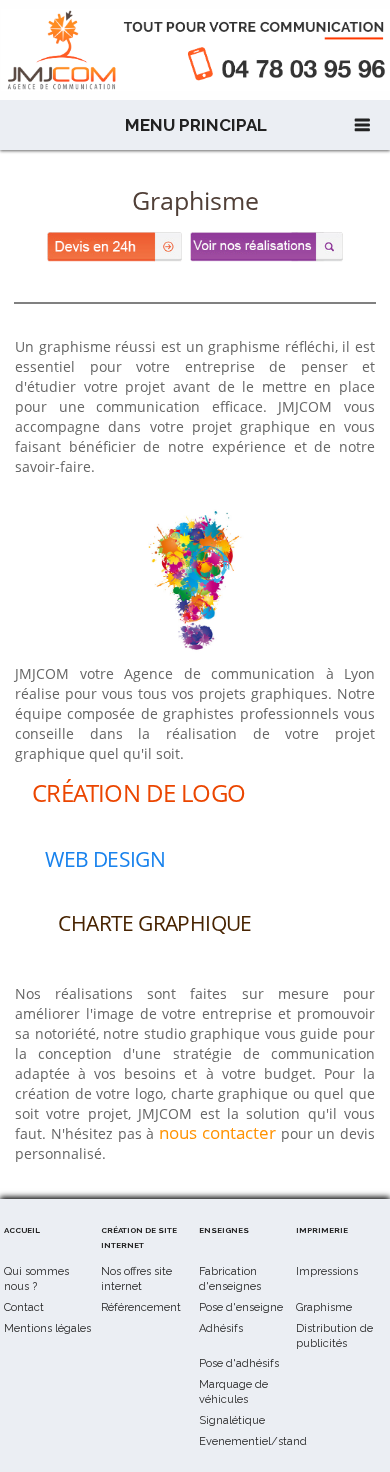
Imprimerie (322, 1230)
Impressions (327, 1271)
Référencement (141, 1307)
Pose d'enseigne (241, 1307)
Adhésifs (221, 1328)
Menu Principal (196, 125)
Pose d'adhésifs (239, 1363)
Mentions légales (47, 1328)
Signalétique (232, 1420)
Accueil (22, 1230)
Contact (24, 1307)
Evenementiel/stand (253, 1441)
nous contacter (217, 1132)
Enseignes (224, 1230)
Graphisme (324, 1307)
